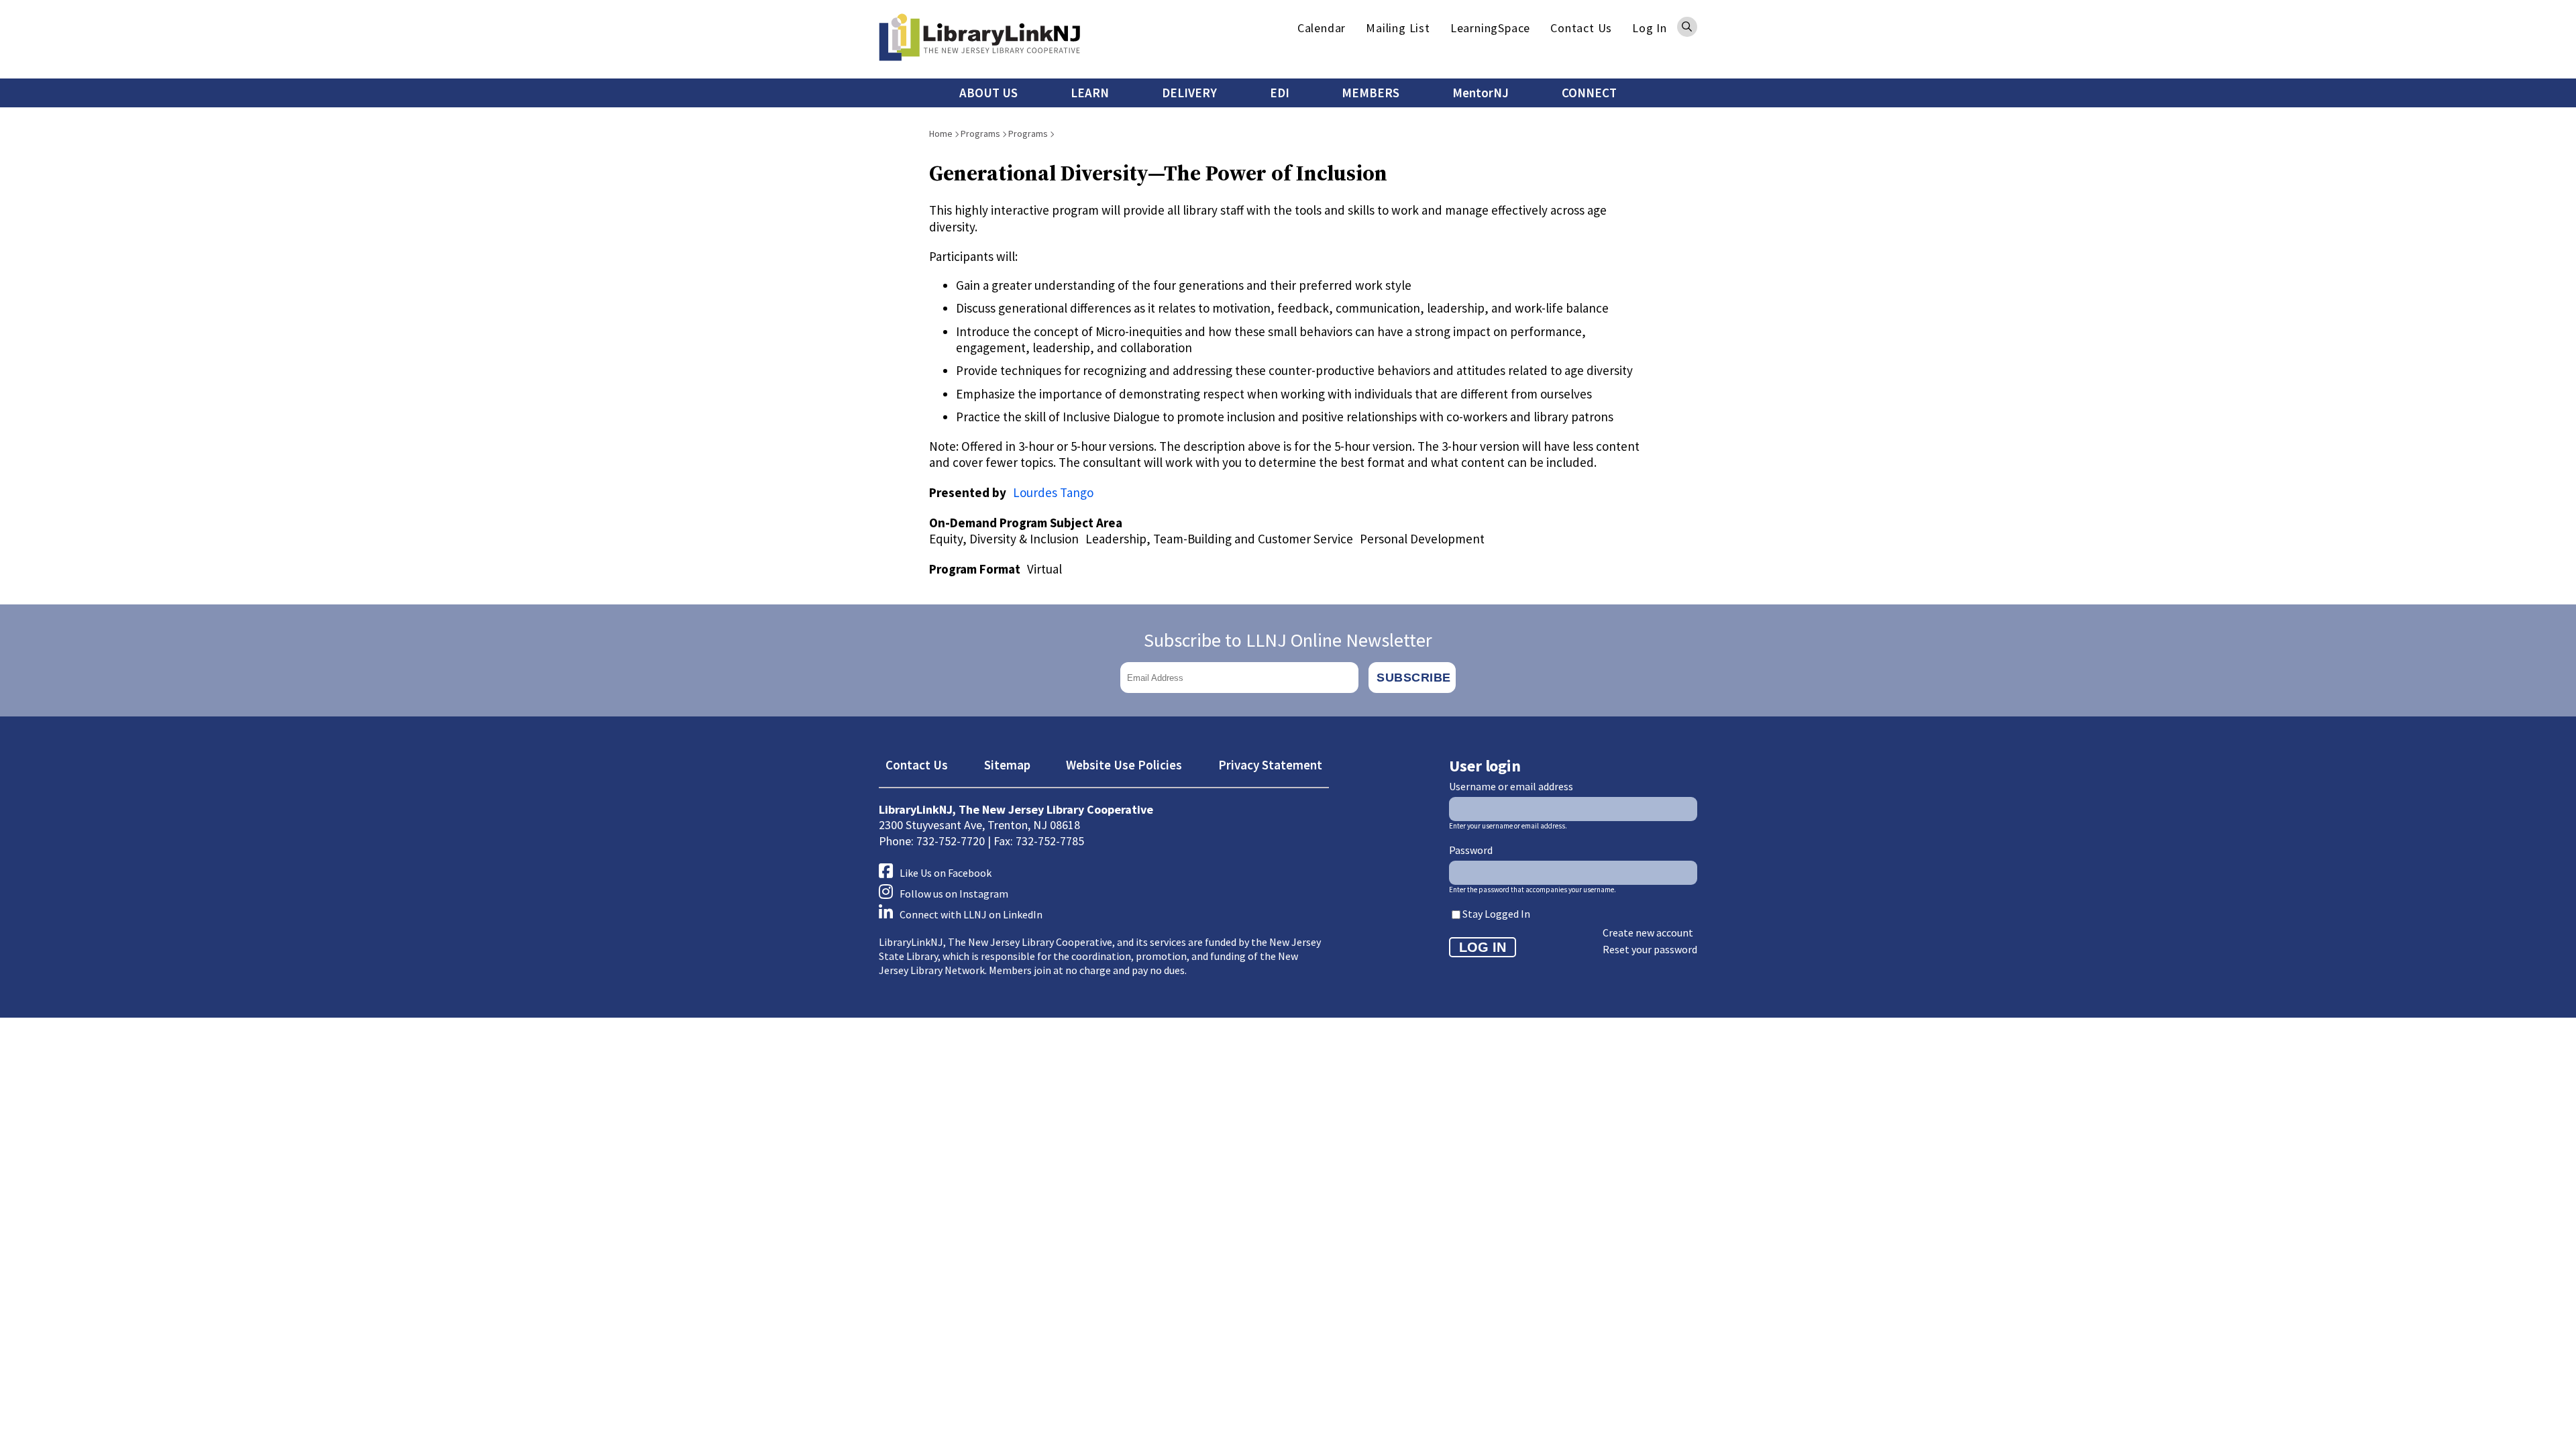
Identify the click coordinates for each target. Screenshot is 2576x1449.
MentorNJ (1481, 93)
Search (1687, 27)
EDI (1280, 93)
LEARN (1090, 93)
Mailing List (1398, 28)
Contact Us (1581, 28)
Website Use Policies (1124, 765)
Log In (1650, 28)
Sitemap (1007, 765)
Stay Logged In (1496, 914)
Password (1471, 850)
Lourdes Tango (1053, 492)
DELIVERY (1189, 93)
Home (941, 133)
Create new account (1648, 932)
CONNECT (1589, 93)
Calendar (1322, 28)
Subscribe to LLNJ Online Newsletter (1288, 640)
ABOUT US (988, 93)
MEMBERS (1371, 93)
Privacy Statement (1270, 765)
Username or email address (1511, 786)
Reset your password (1650, 949)
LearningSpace (1490, 28)
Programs (980, 133)
